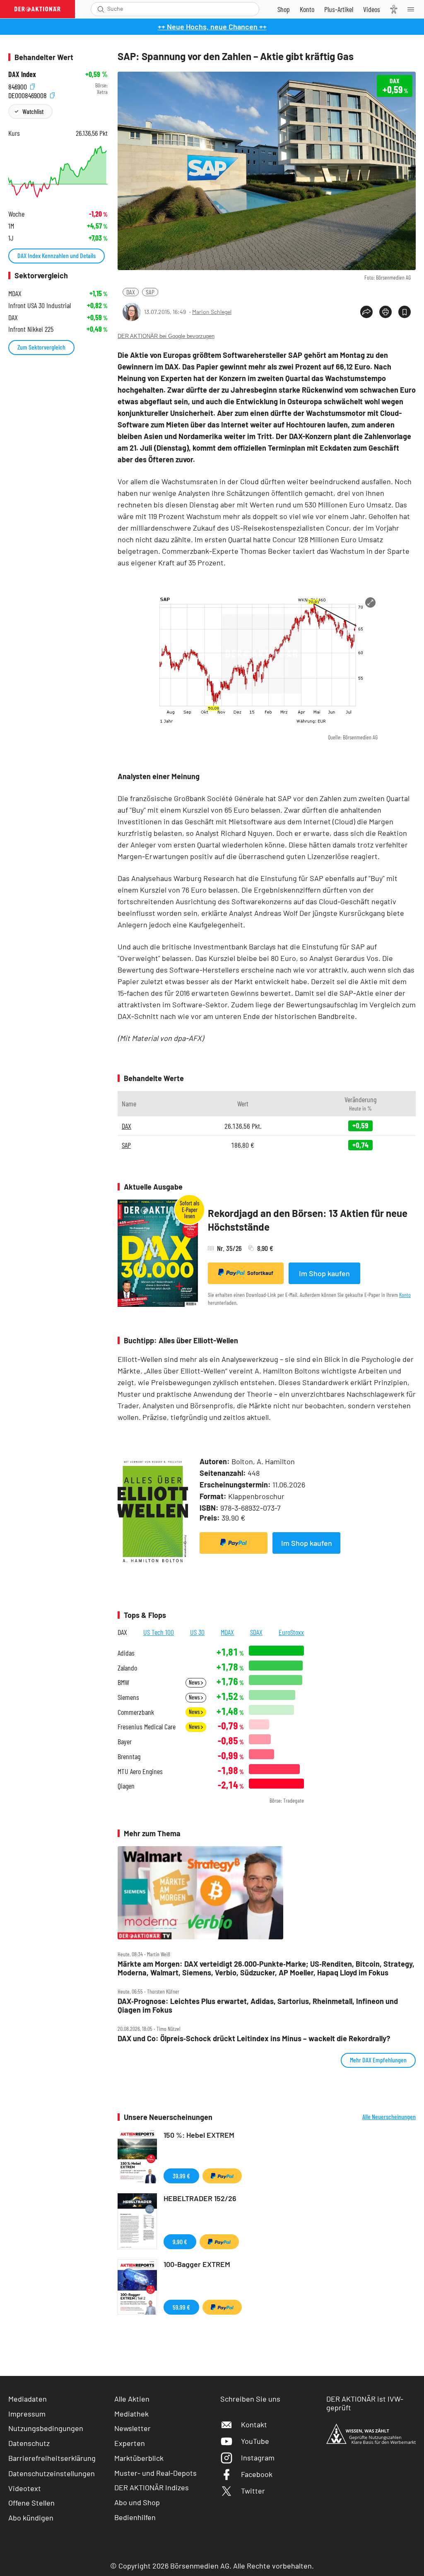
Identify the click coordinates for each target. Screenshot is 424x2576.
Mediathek (131, 2414)
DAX (131, 292)
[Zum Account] (307, 9)
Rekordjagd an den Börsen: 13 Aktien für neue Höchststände (308, 1220)
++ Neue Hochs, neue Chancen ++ (212, 27)
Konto (405, 1295)
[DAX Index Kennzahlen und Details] (58, 172)
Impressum (27, 2414)
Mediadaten (28, 2399)
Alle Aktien (132, 2399)
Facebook (257, 2474)
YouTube (255, 2441)
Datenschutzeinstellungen (52, 2473)
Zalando (127, 1668)
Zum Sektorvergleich (41, 347)
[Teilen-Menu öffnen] (366, 312)
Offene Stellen (31, 2503)
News (195, 1682)
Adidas (126, 1653)
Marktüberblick (139, 2458)
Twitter (253, 2491)
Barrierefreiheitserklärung (52, 2458)
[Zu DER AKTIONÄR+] (339, 9)
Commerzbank (136, 1712)
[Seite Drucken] (385, 312)
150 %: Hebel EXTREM (199, 2135)
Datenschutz (29, 2443)
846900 (18, 86)
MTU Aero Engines (140, 1771)
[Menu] (413, 9)
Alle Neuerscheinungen (389, 2117)
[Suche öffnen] (101, 9)
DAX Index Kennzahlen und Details (57, 255)
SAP (150, 292)
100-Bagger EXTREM (197, 2264)
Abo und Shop (137, 2502)
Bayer (125, 1742)
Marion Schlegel (212, 312)
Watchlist (33, 111)
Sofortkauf (260, 1273)
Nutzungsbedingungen (46, 2428)
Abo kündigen (31, 2518)
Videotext (25, 2488)
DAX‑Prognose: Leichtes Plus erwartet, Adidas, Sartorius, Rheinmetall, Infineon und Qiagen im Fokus (258, 2005)
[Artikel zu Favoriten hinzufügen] (405, 312)
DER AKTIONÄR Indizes (152, 2487)
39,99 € (181, 2176)
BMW (123, 1682)
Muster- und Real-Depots (155, 2473)
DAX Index (22, 74)
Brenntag (129, 1756)
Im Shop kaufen (324, 1273)
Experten (130, 2443)
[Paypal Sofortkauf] (234, 1543)
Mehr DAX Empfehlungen (378, 2060)
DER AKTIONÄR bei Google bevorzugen (166, 336)
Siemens (128, 1697)
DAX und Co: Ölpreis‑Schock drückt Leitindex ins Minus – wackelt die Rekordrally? (254, 2039)
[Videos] (372, 9)
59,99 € (181, 2307)
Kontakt (254, 2424)
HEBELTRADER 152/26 (200, 2198)
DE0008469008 (28, 94)
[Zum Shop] (284, 9)
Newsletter (132, 2428)
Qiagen (126, 1786)
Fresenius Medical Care (147, 1727)
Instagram (258, 2458)
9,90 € (180, 2242)
